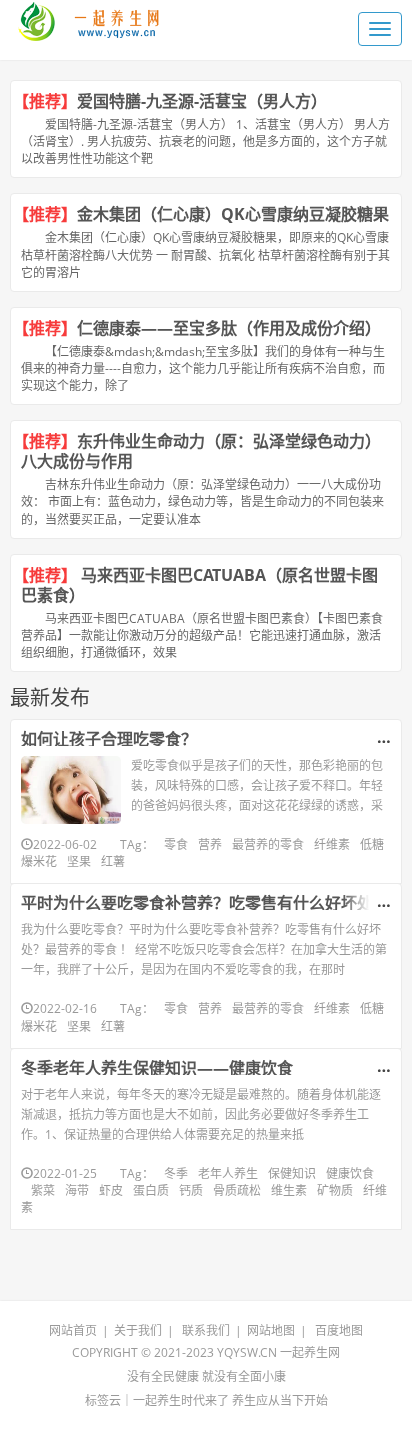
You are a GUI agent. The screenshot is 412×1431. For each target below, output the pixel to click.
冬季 (176, 1173)
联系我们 (206, 1330)
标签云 (103, 1400)
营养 (210, 844)
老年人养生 (228, 1173)
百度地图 (339, 1330)
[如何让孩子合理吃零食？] (71, 790)
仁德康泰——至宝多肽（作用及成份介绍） (229, 328)
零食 (176, 844)
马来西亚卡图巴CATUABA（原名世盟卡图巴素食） (199, 585)
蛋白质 (151, 1190)
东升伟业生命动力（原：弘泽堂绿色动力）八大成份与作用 (201, 451)
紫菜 (43, 1190)
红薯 (113, 861)
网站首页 (73, 1330)
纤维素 (332, 844)
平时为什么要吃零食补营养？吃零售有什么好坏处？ (205, 903)
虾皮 (111, 1190)
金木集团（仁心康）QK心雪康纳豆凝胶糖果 (233, 214)
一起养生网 (310, 1352)
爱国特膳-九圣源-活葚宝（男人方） (206, 101)
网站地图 (271, 1330)
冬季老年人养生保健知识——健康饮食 (157, 1068)
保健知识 (292, 1173)
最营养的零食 (268, 844)
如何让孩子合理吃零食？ (109, 739)
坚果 (79, 861)
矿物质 (335, 1190)
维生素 (289, 1190)
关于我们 (138, 1330)
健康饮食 (350, 1173)
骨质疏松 (237, 1190)
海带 (77, 1190)
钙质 (191, 1190)
